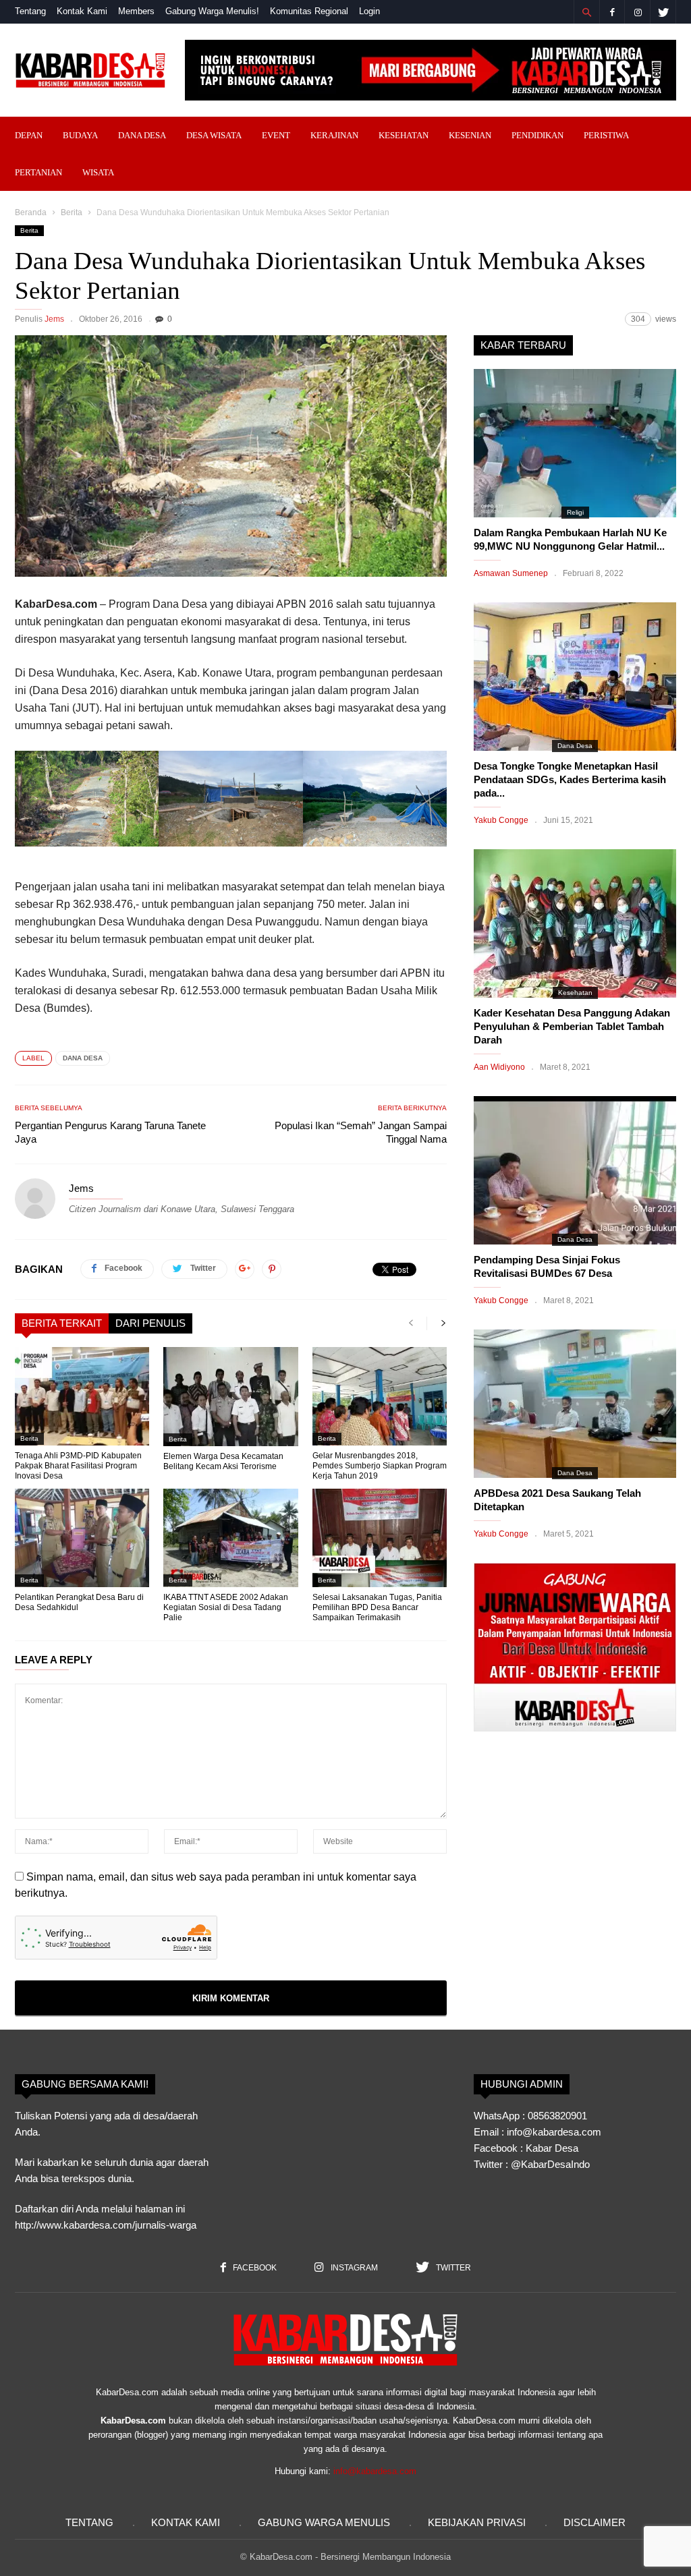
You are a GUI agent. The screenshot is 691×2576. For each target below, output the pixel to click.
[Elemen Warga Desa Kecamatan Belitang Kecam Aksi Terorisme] (230, 1397)
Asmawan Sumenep (511, 573)
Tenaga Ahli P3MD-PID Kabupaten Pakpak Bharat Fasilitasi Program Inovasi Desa (78, 1466)
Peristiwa (606, 135)
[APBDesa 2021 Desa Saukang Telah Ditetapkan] (575, 1404)
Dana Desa (142, 135)
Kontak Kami (82, 11)
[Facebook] (612, 12)
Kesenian (470, 135)
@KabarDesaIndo (550, 2164)
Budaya (80, 135)
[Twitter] (663, 12)
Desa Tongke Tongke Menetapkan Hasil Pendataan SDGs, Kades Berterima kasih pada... (570, 779)
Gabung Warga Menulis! (212, 11)
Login (369, 11)
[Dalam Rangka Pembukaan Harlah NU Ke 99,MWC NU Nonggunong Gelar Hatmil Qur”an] (575, 443)
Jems (54, 319)
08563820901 (557, 2116)
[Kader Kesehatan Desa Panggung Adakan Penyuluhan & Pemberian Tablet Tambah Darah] (575, 923)
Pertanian (38, 172)
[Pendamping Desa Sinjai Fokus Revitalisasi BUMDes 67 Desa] (575, 1170)
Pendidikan (537, 135)
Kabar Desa (552, 2148)
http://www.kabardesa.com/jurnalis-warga (106, 2225)
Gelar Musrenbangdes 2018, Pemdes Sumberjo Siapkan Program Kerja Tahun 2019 (380, 1466)
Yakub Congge (501, 820)
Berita (72, 212)
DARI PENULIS (150, 1323)
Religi (575, 512)
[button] (586, 12)
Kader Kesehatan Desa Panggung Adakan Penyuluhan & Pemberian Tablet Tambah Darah (572, 1026)
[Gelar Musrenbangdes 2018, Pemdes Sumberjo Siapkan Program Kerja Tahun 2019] (380, 1396)
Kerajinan (334, 135)
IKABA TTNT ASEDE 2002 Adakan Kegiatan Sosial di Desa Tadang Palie (226, 1607)
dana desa (83, 1058)
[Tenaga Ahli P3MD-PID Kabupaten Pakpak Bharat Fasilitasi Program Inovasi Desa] (82, 1396)
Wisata (98, 172)
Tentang (30, 11)
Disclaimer (595, 2522)
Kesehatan (404, 135)
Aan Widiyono (499, 1067)
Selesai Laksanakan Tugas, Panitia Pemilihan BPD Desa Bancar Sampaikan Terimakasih (377, 1607)
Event (276, 135)
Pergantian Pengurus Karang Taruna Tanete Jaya (110, 1132)
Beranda (31, 212)
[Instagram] (638, 12)
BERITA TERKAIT (62, 1323)
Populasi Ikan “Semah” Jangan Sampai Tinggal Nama (361, 1132)
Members (136, 11)
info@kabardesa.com (375, 2471)
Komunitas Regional (309, 11)
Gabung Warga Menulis (324, 2522)
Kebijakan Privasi (477, 2522)
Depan (29, 135)
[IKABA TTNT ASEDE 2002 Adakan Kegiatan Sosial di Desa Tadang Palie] (230, 1538)
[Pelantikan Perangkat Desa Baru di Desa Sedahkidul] (82, 1538)
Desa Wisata (214, 135)
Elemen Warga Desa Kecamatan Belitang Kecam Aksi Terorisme (223, 1461)
